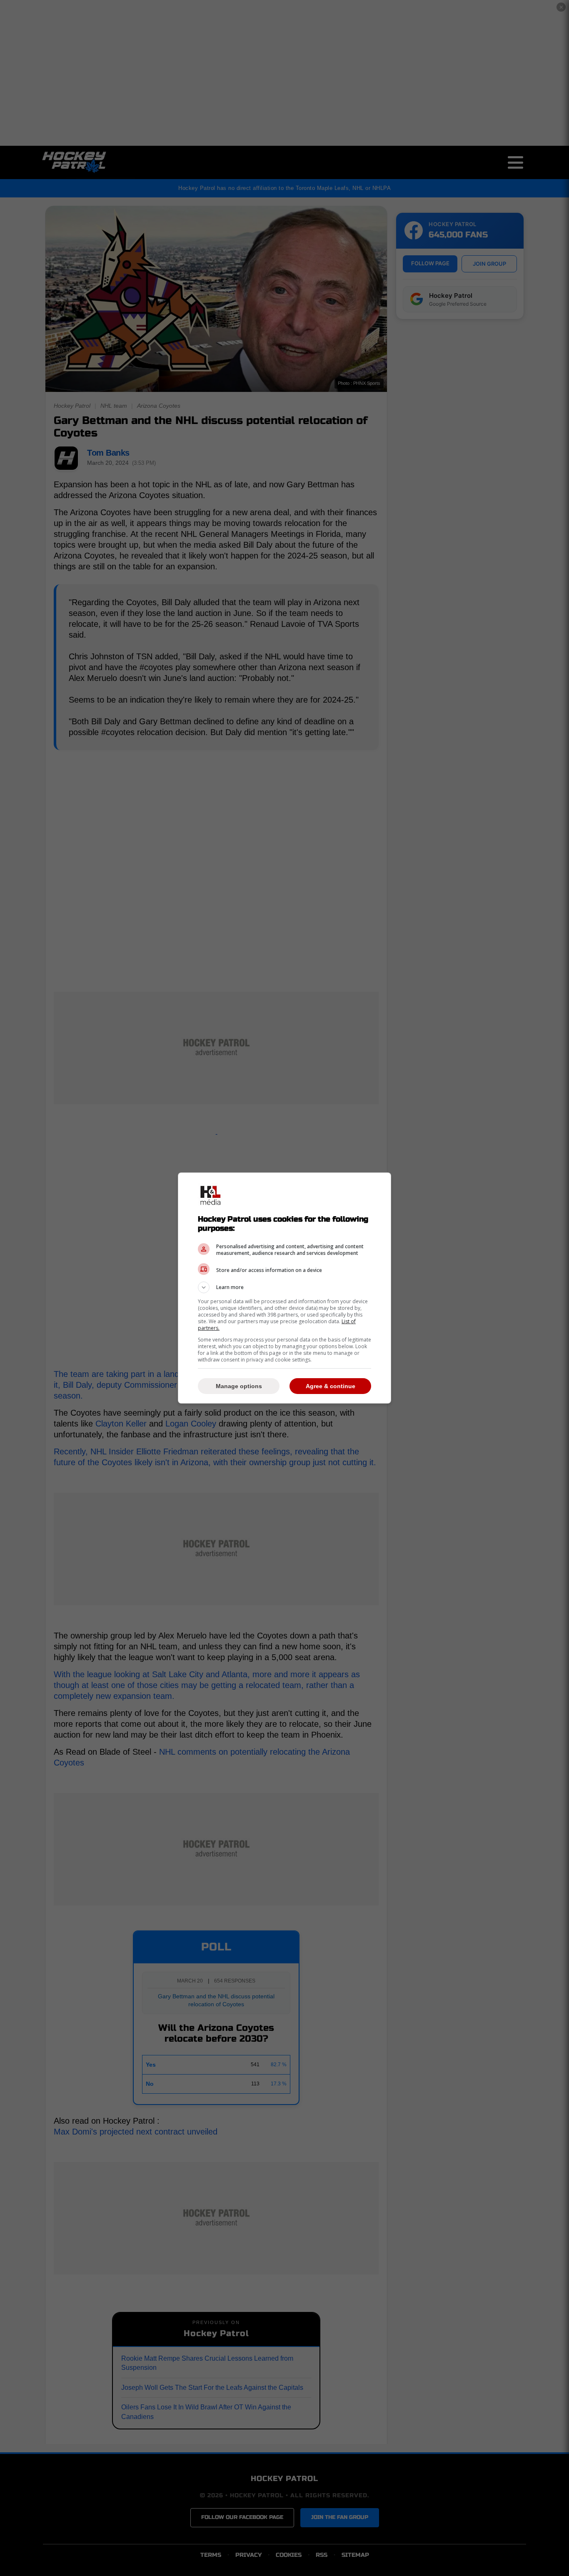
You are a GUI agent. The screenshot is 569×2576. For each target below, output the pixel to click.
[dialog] (284, 1288)
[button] (284, 1287)
